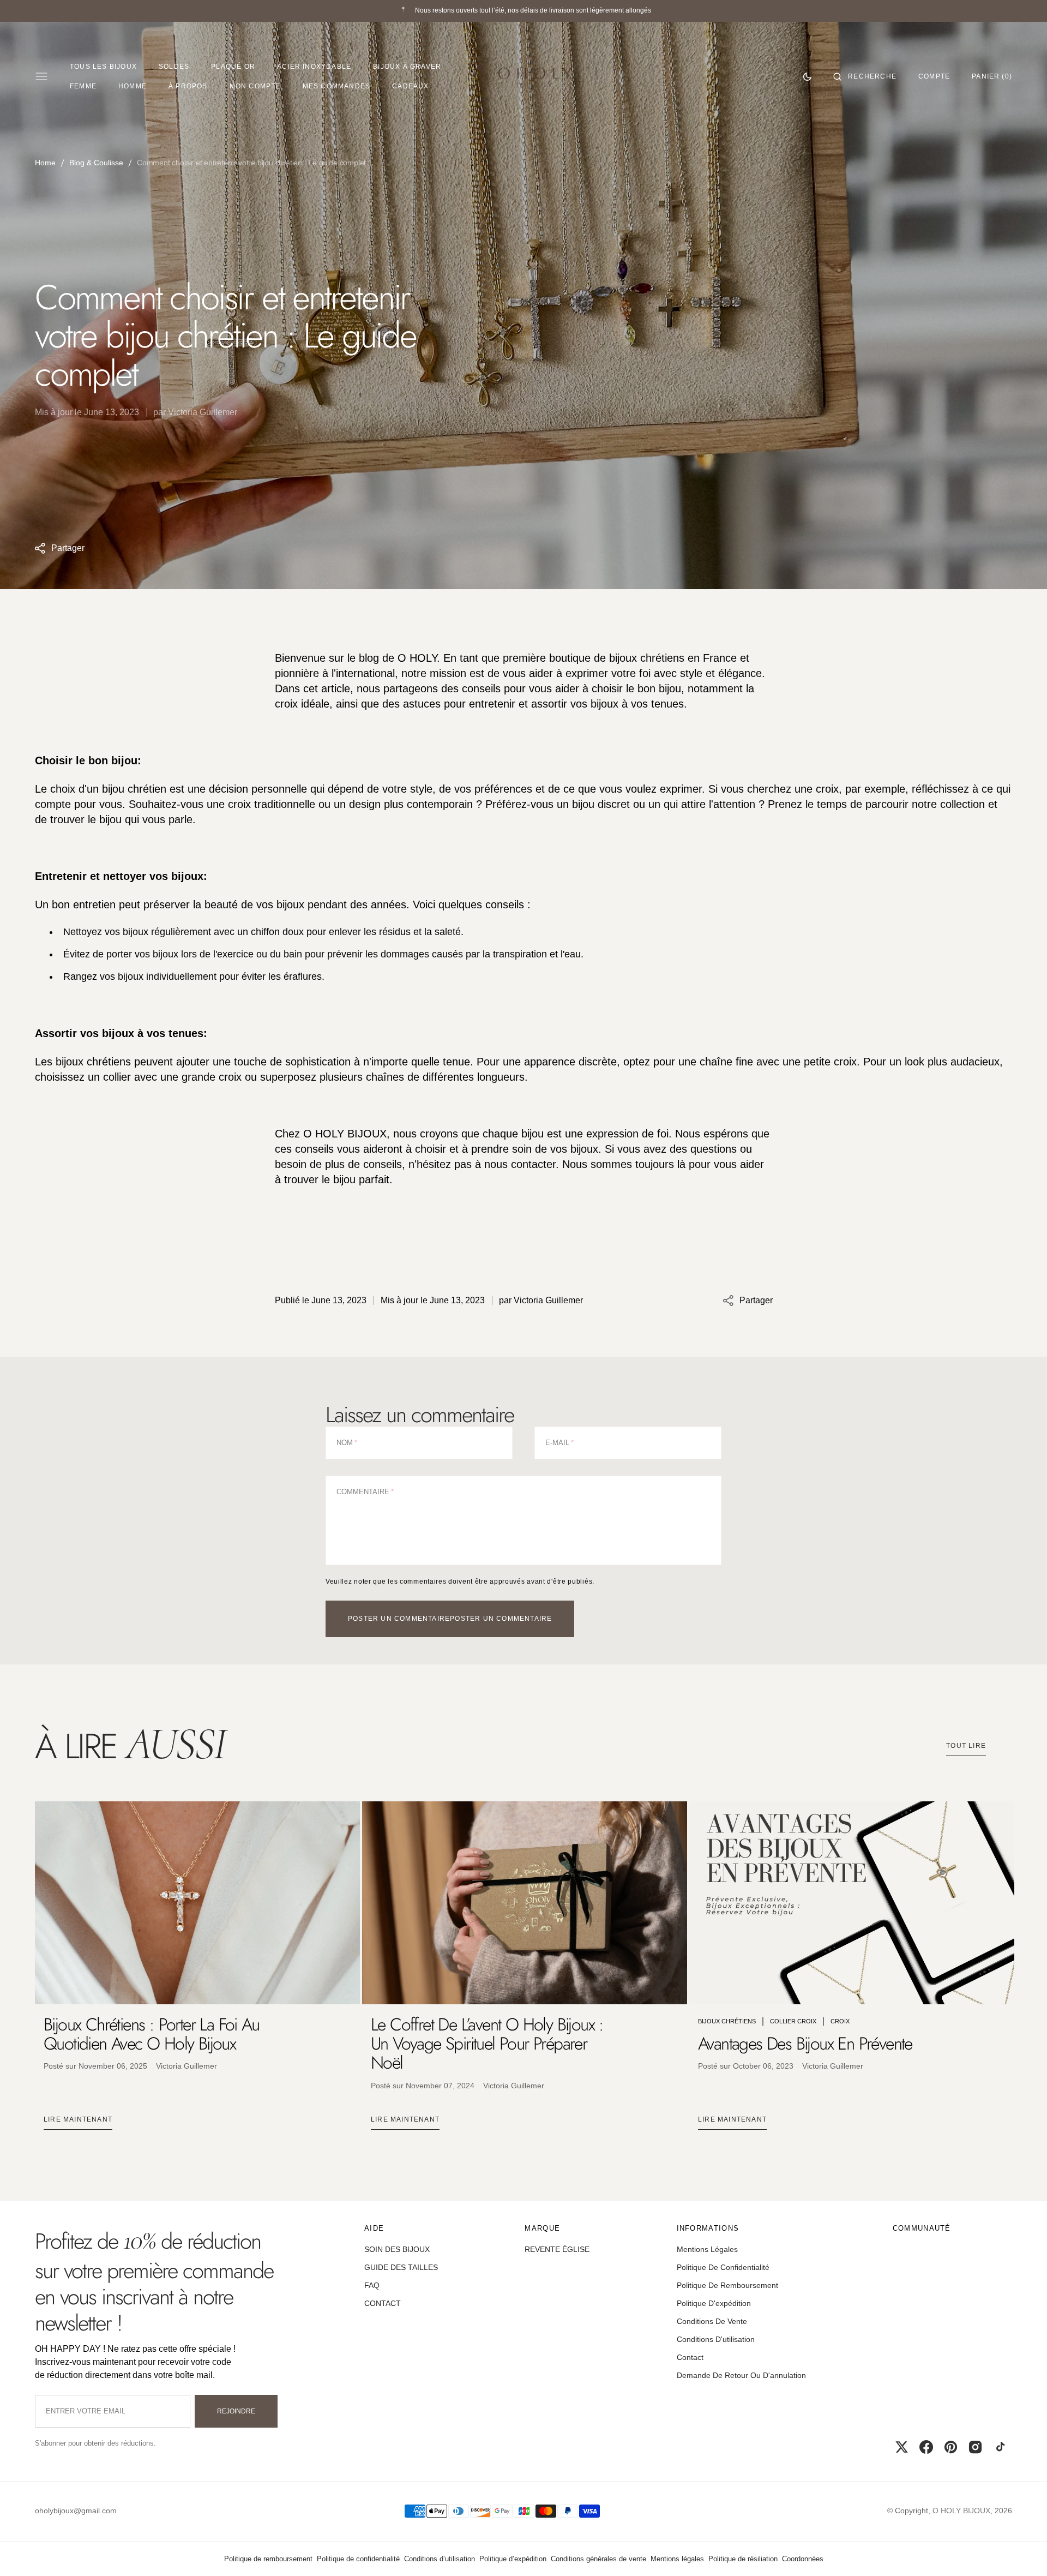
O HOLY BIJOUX (961, 2511)
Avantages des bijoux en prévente (805, 2044)
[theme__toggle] (807, 76)
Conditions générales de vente (598, 2559)
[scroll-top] (1022, 2551)
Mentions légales (677, 2559)
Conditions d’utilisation (440, 2559)
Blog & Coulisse (96, 163)
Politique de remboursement (268, 2559)
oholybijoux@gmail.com (76, 2511)
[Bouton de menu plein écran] (41, 76)
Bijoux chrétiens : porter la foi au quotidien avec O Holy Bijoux (151, 2034)
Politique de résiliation (743, 2559)
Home (45, 163)
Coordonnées (803, 2559)
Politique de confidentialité (358, 2559)
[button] (865, 76)
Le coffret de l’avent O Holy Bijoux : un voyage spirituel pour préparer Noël (487, 2044)
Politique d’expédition (513, 2559)
